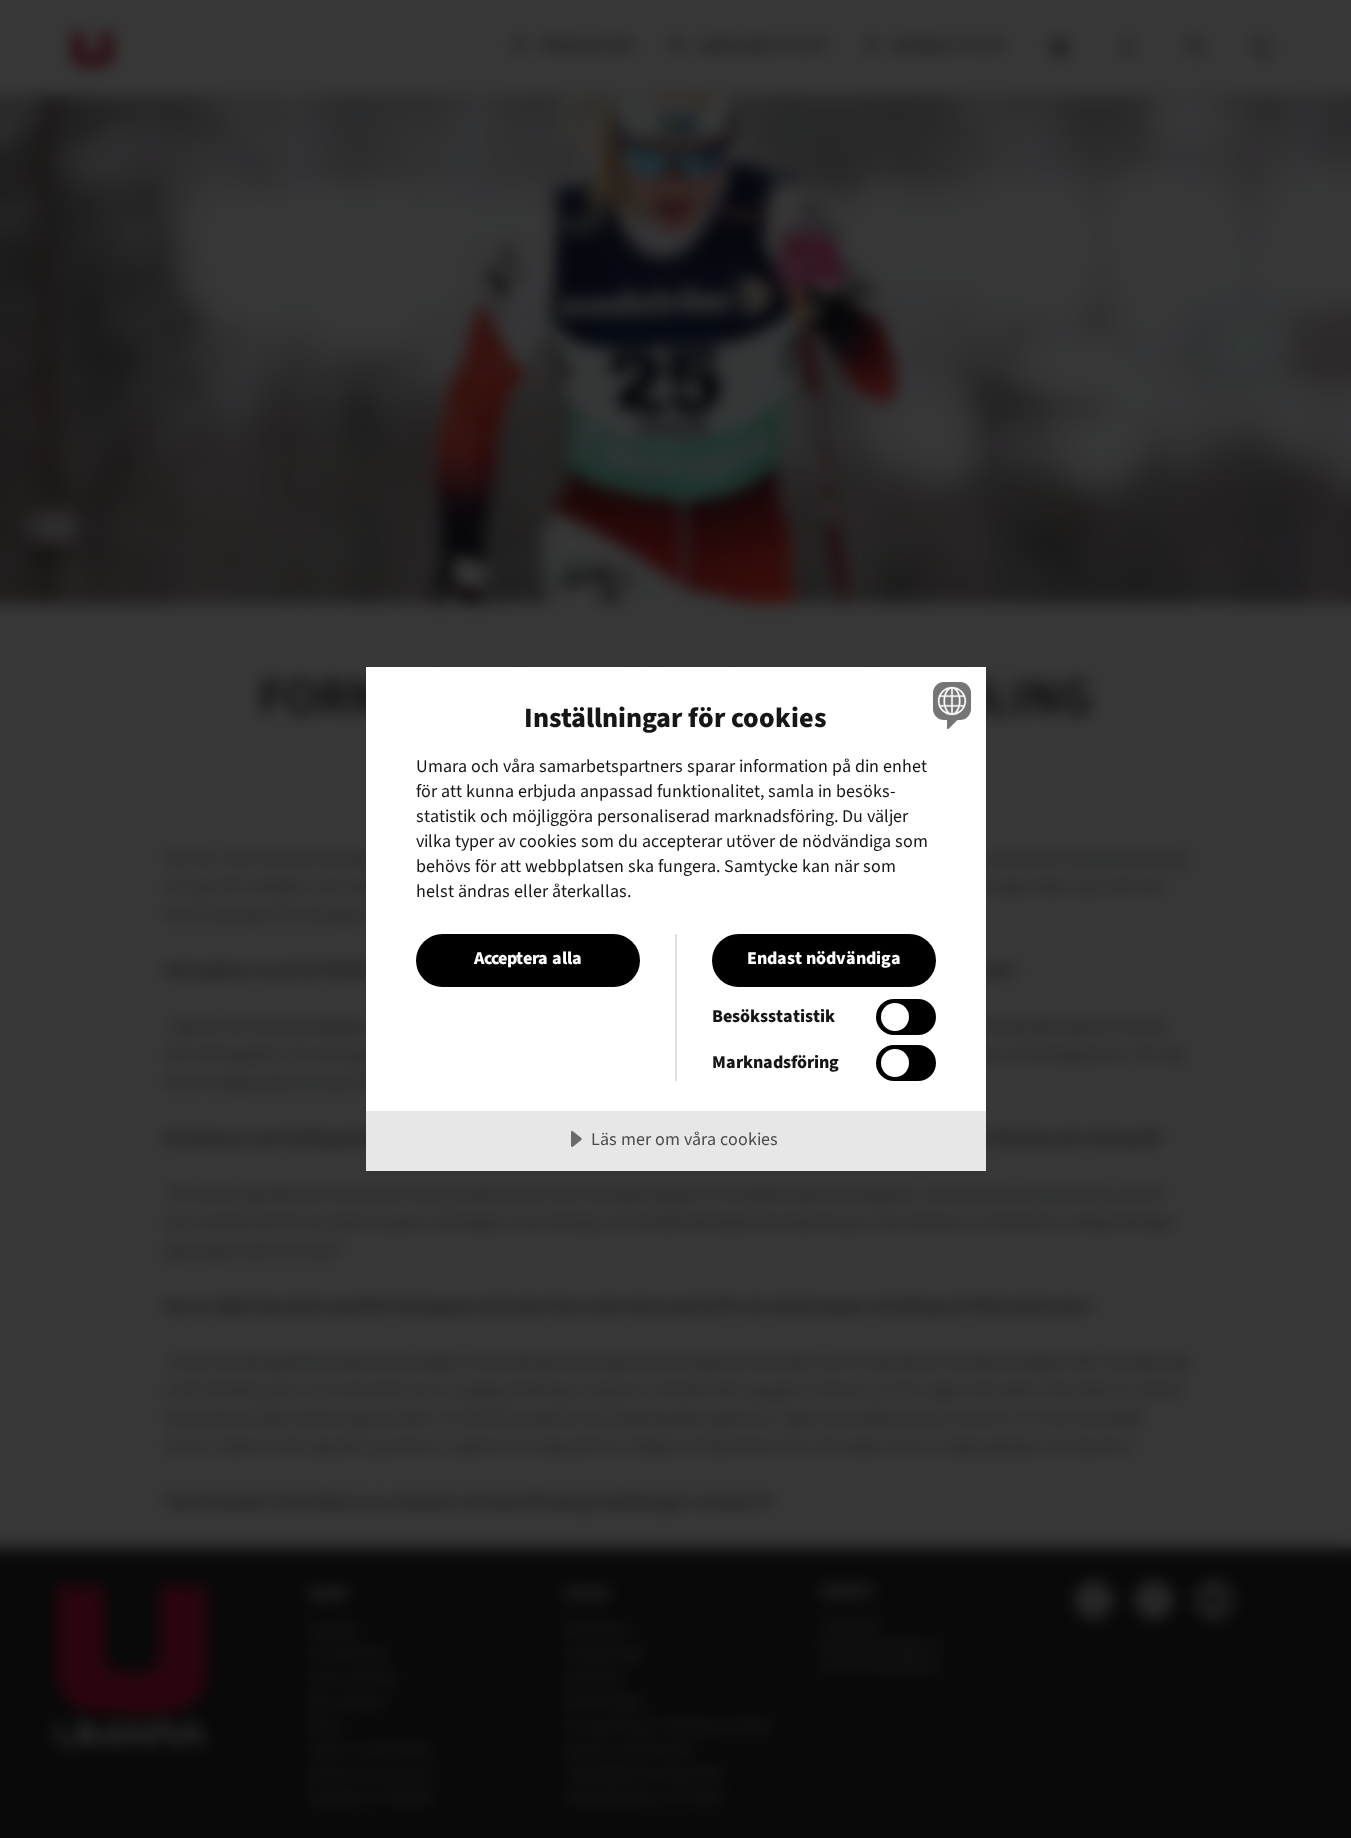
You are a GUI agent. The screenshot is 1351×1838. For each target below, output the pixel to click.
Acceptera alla (528, 958)
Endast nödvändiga (824, 958)
